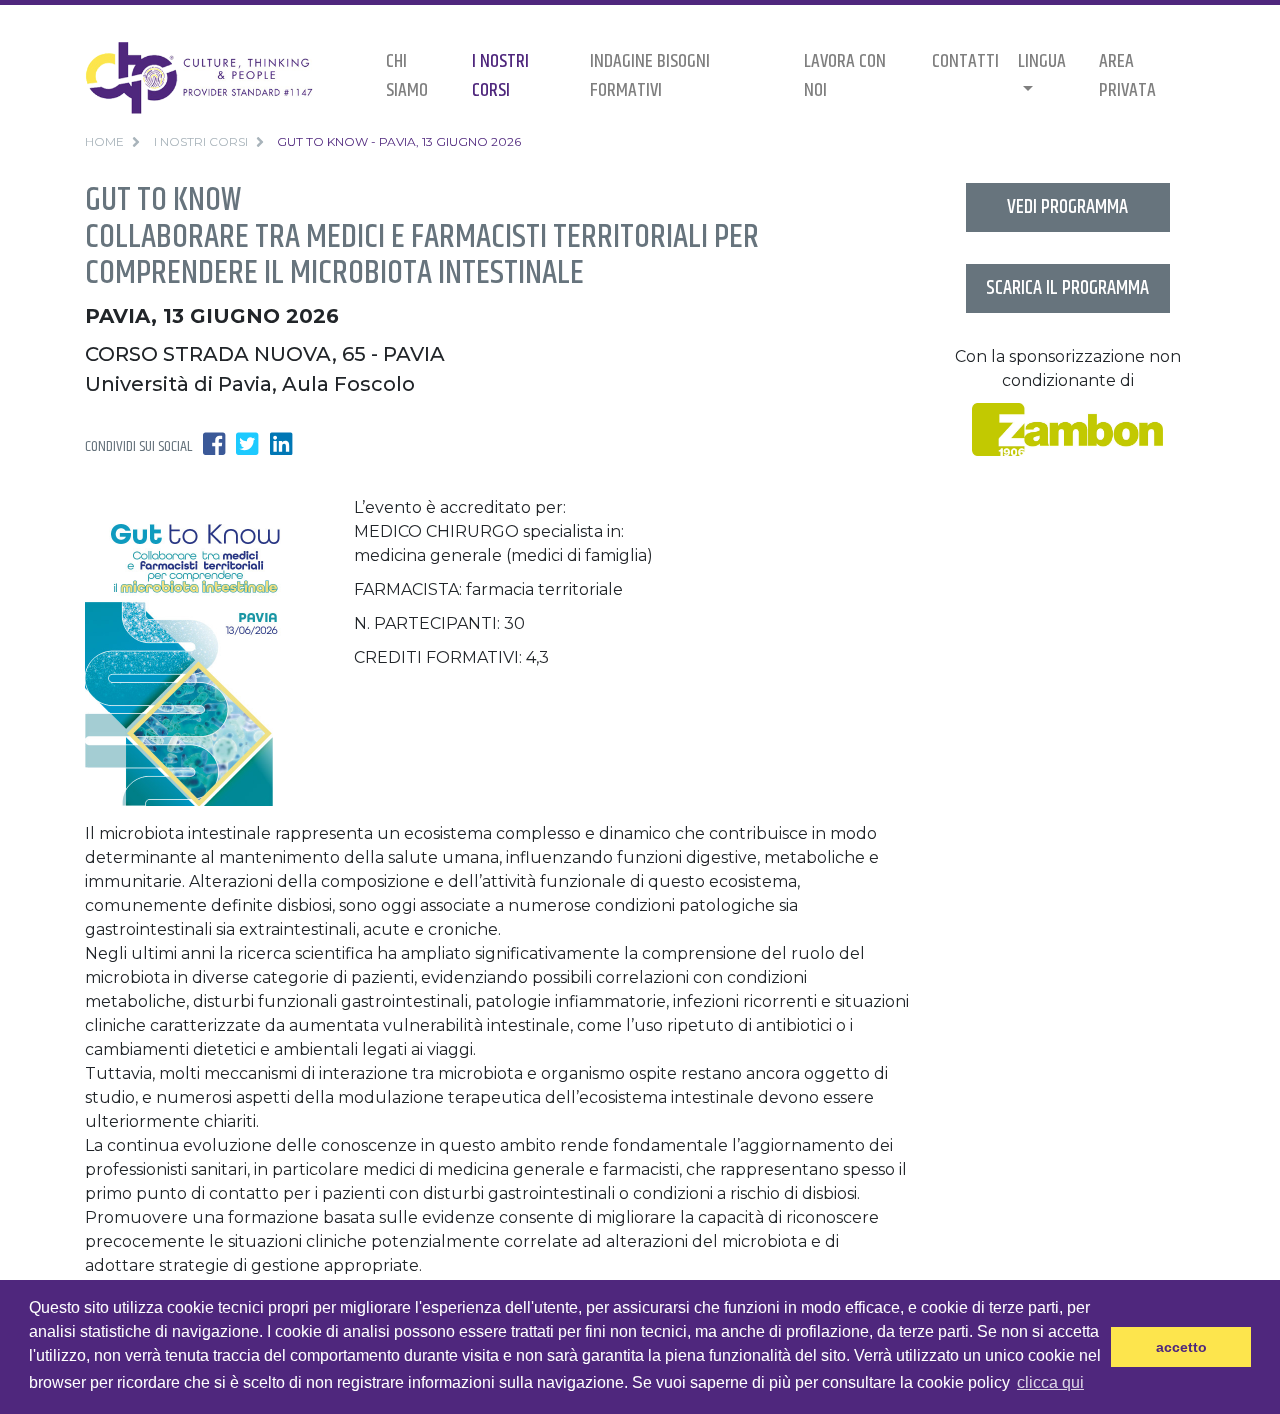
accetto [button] (1181, 1347)
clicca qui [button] (1050, 1382)
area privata (1127, 76)
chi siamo (407, 76)
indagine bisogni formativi (650, 76)
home (104, 141)
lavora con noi (845, 76)
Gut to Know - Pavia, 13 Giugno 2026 (399, 141)
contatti (965, 61)
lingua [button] (1042, 61)
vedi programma (1067, 207)
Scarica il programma (1067, 288)
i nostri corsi (500, 76)
